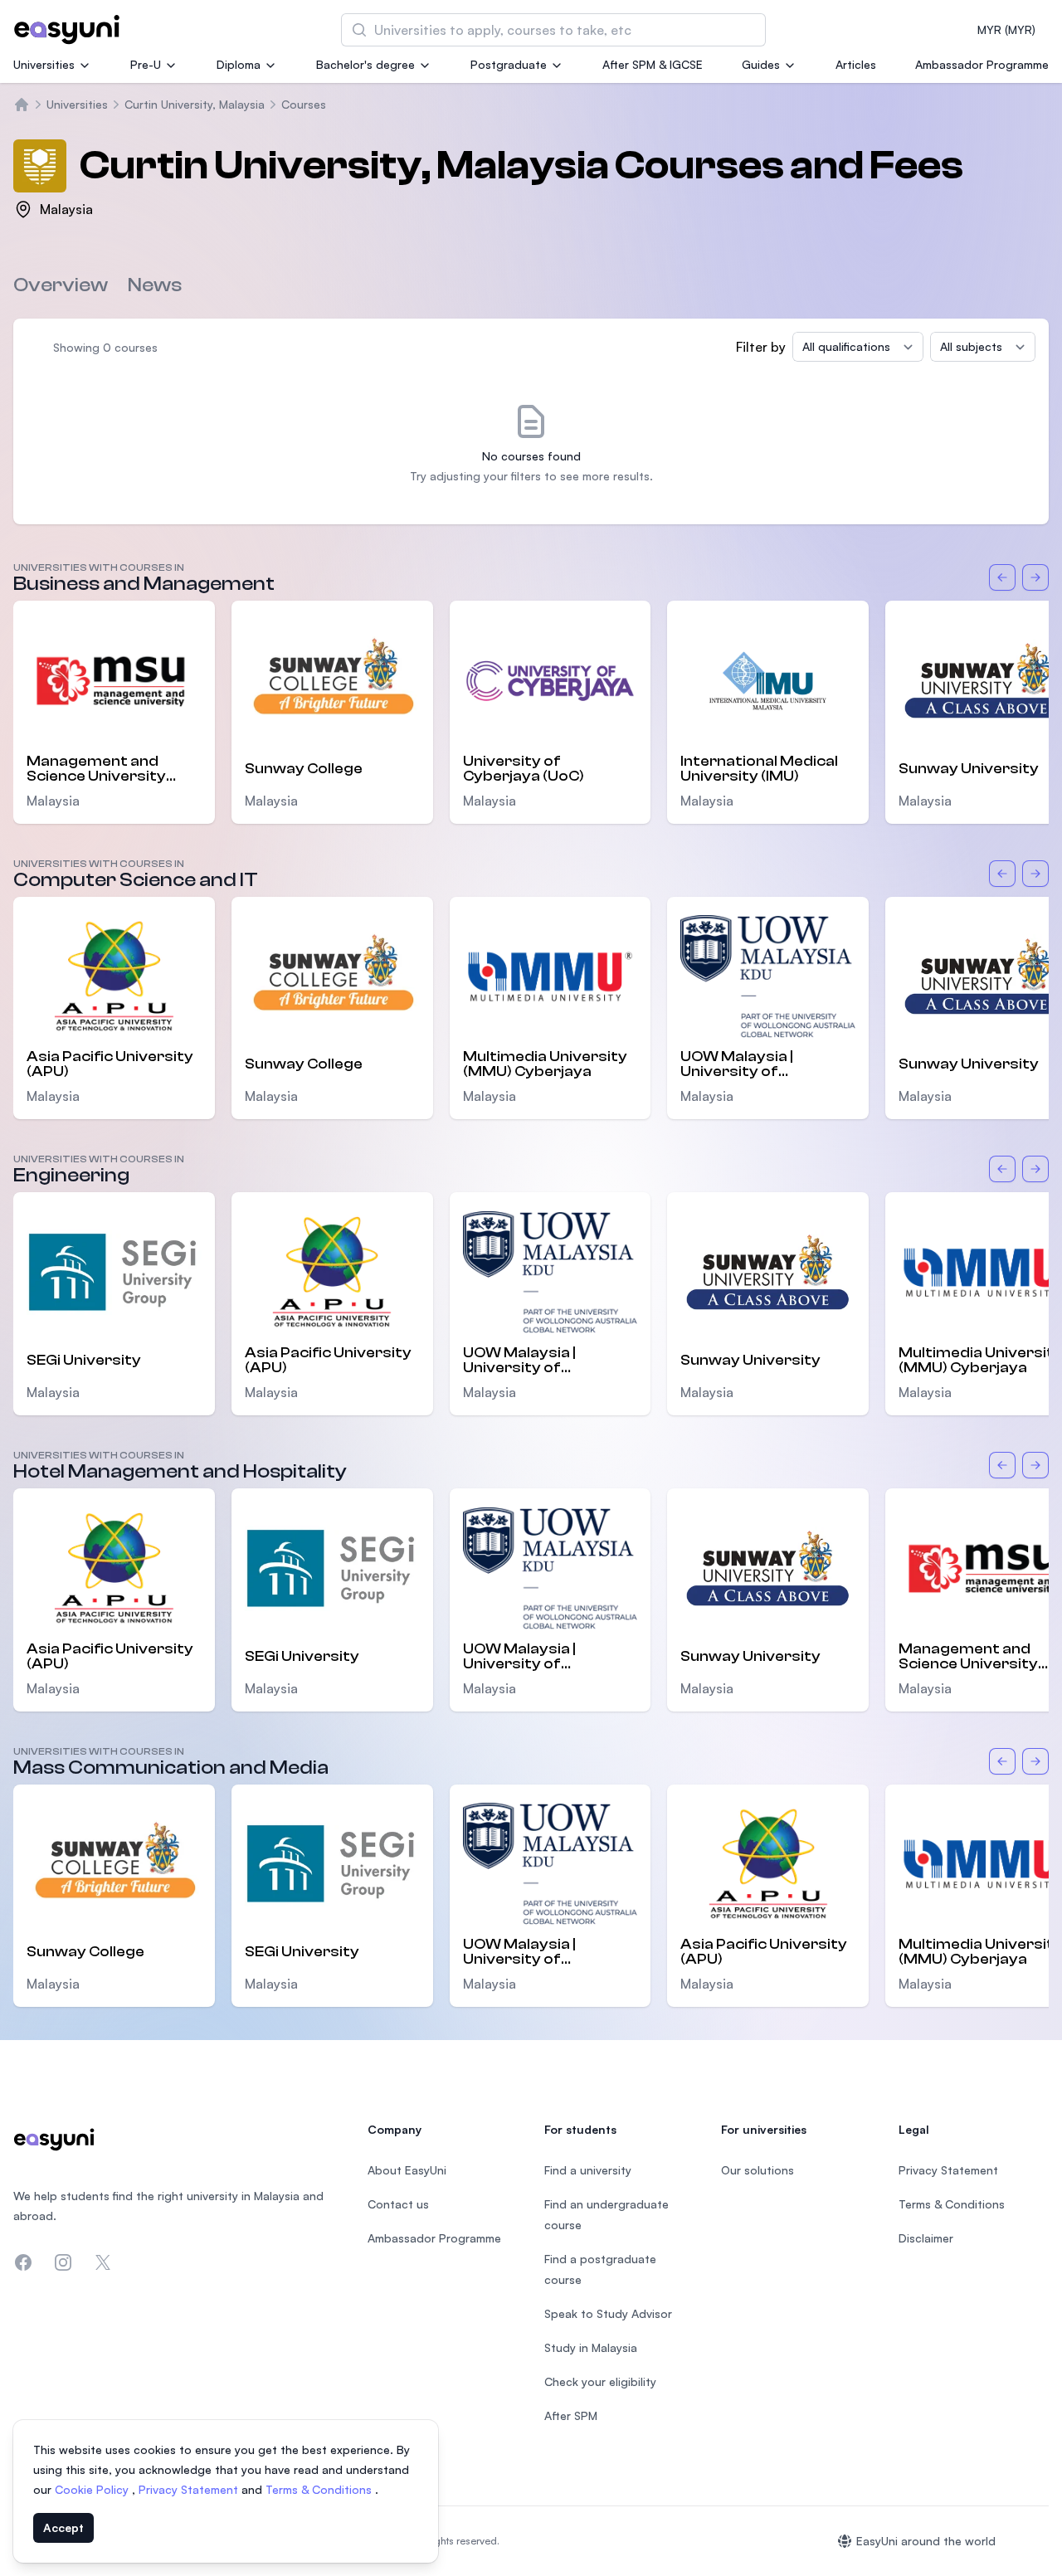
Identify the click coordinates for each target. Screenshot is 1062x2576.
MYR (1006, 29)
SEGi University (84, 1360)
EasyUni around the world (926, 2541)
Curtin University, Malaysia (195, 104)
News (155, 285)
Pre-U (146, 64)
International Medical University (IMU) (759, 769)
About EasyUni (407, 2170)
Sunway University (750, 1360)
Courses (304, 104)
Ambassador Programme (982, 64)
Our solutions (758, 2170)
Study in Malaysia (591, 2347)
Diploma (239, 64)
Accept (63, 2527)
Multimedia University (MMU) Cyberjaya (545, 1064)
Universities (44, 64)
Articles (856, 64)
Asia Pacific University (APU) (110, 1064)
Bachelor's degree (365, 64)
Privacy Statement (190, 2489)
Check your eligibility (600, 2381)
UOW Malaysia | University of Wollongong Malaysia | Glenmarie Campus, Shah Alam (763, 1064)
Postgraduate (509, 64)
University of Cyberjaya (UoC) (524, 769)
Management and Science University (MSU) (96, 769)
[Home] (22, 105)
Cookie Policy (93, 2489)
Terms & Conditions (320, 2489)
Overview (61, 285)
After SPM (571, 2415)
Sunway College (304, 769)
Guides (761, 64)
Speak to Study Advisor (608, 2313)
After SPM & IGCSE (653, 64)
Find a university (588, 2170)
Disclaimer (926, 2238)
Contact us (398, 2204)
